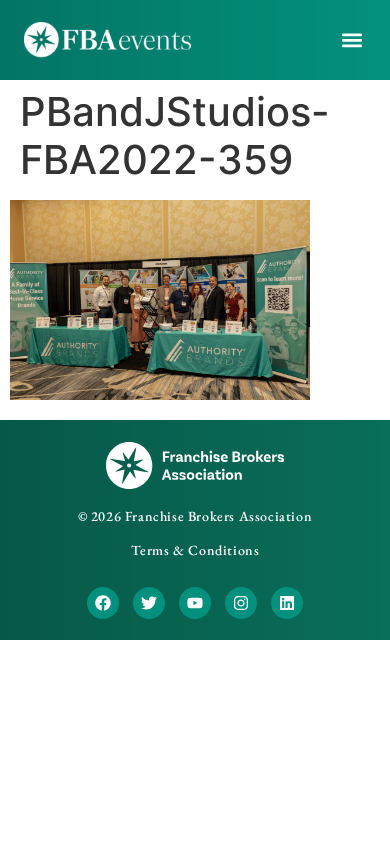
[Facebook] (103, 603)
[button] (352, 40)
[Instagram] (241, 603)
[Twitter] (149, 603)
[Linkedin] (287, 603)
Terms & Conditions (195, 550)
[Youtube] (195, 603)
